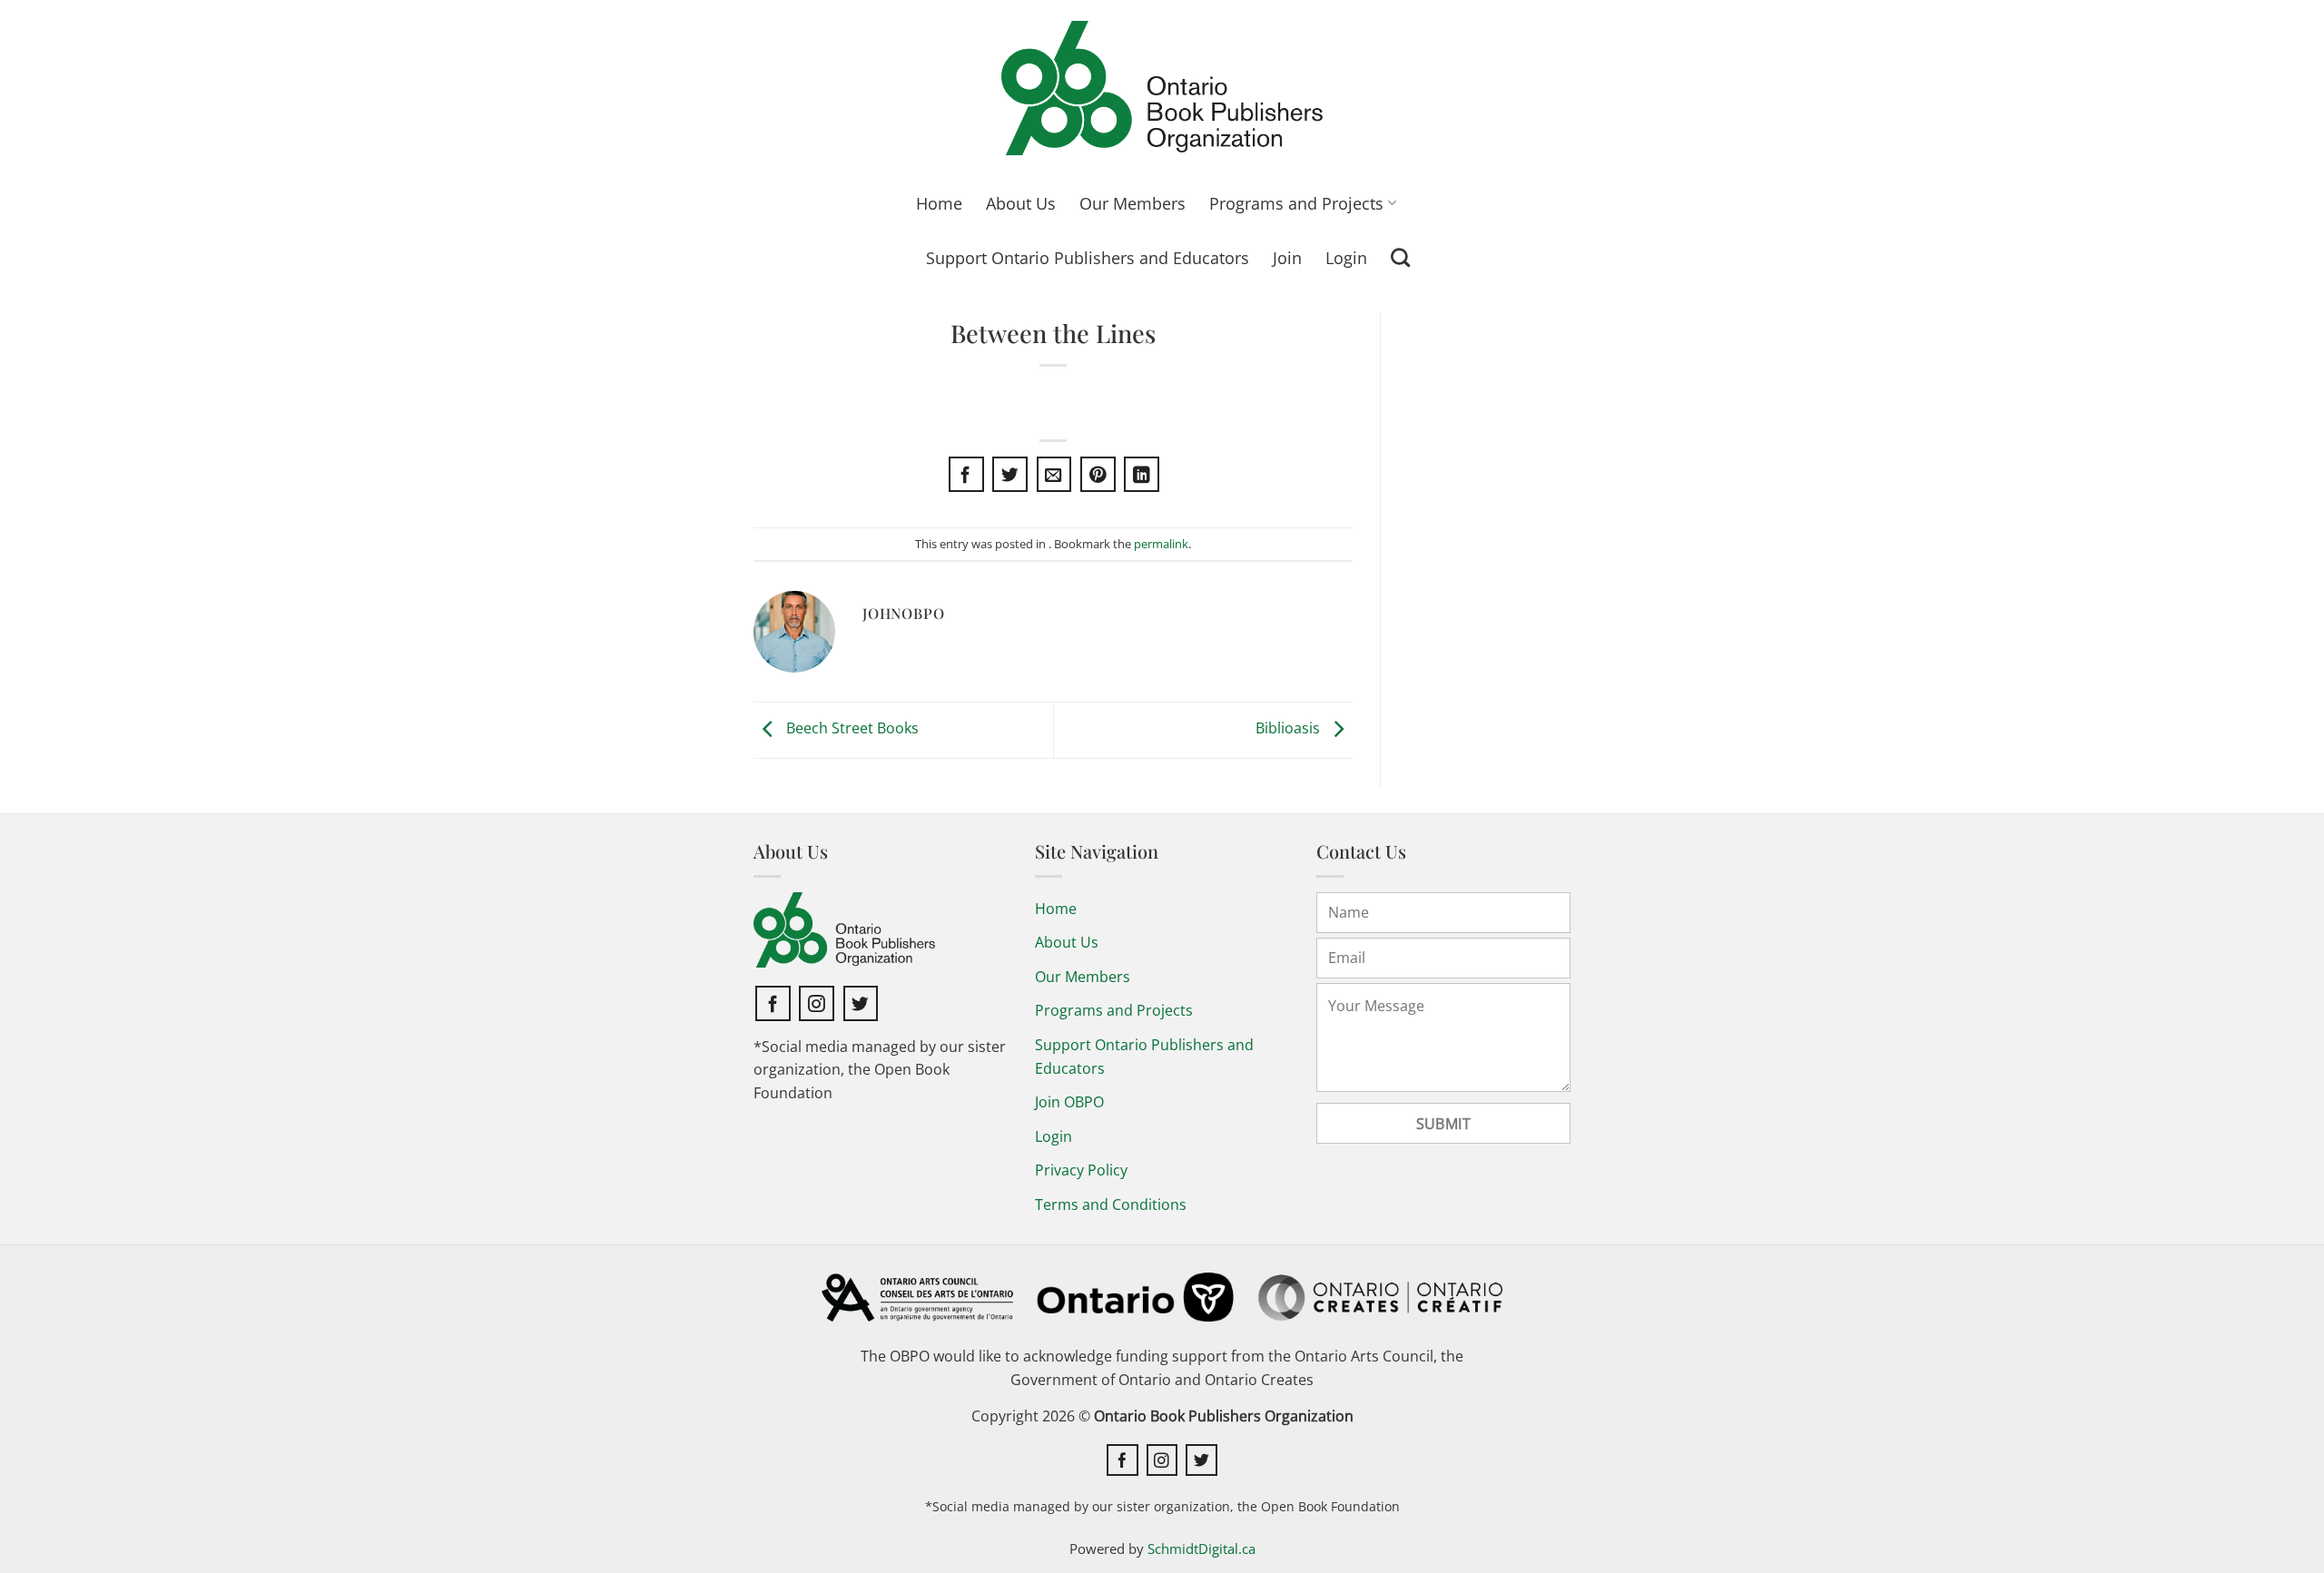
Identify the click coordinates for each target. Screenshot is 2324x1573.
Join (1287, 258)
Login (1346, 258)
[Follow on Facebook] (773, 1003)
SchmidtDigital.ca (1201, 1548)
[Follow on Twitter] (861, 1003)
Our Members (1132, 203)
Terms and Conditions (1111, 1204)
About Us (1021, 203)
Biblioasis (1290, 728)
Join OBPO (1069, 1102)
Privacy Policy (1081, 1170)
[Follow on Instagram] (817, 1003)
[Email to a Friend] (1054, 474)
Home (939, 203)
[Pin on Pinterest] (1098, 474)
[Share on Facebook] (966, 474)
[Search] (1400, 257)
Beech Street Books (851, 728)
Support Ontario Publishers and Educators (1088, 258)
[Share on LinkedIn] (1142, 474)
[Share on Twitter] (1010, 474)
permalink (1161, 544)
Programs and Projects (1296, 203)
